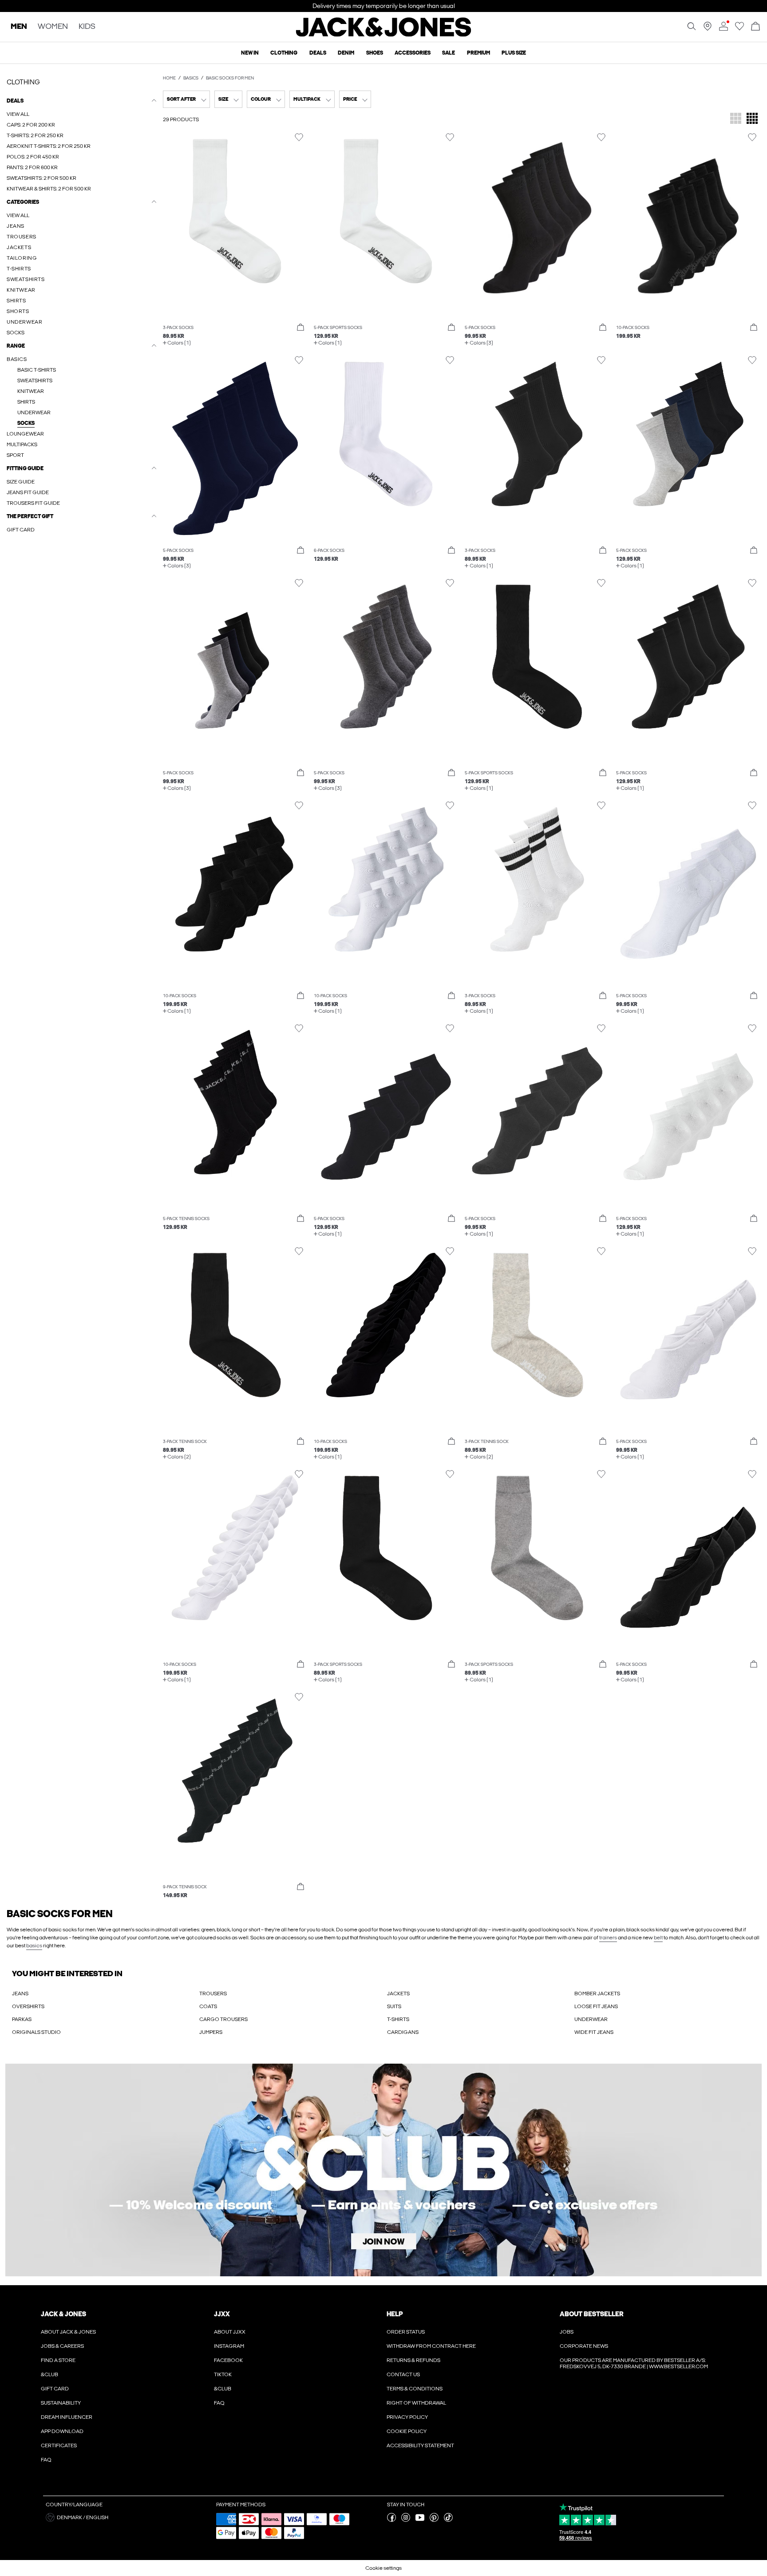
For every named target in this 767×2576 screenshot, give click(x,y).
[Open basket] (755, 27)
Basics (191, 78)
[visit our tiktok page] (448, 2520)
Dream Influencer (67, 2417)
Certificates (59, 2445)
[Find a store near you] (708, 29)
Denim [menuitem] (346, 53)
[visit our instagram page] (406, 2520)
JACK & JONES (63, 2314)
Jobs (567, 2332)
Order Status (406, 2332)
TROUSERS (213, 1993)
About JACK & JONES (68, 2332)
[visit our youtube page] (420, 2520)
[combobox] (186, 99)
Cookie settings (383, 2568)
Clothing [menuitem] (284, 53)
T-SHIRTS (398, 2019)
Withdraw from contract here (431, 2346)
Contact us (403, 2374)
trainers (608, 1938)
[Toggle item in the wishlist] (299, 137)
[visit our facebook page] (391, 2520)
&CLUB (49, 2374)
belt (658, 1938)
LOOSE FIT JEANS (596, 2006)
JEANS (20, 1993)
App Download (62, 2431)
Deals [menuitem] (318, 53)
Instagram (229, 2346)
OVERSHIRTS (28, 2006)
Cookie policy (407, 2431)
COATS (208, 2006)
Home (169, 78)
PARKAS (22, 2019)
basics (34, 1946)
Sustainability (61, 2403)
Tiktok (223, 2374)
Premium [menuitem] (478, 53)
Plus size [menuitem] (514, 53)
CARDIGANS (403, 2032)
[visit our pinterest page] (434, 2520)
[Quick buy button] (300, 328)
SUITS (394, 2006)
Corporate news (584, 2346)
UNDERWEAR (591, 2019)
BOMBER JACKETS (597, 1993)
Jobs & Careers (62, 2346)
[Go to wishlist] (739, 29)
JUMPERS (211, 2032)
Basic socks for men (230, 78)
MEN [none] (19, 27)
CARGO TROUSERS (223, 2019)
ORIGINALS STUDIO (36, 2032)
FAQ (46, 2460)
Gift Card (55, 2389)
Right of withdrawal (416, 2403)
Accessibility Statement (420, 2445)
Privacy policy (407, 2417)
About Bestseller (591, 2314)
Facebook (228, 2360)
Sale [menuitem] (449, 53)
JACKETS (398, 1993)
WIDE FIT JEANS (594, 2032)
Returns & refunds (413, 2360)
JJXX (222, 2314)
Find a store (58, 2360)
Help (395, 2314)
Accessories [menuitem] (413, 53)
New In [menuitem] (250, 53)
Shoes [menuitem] (375, 53)
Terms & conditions (415, 2389)
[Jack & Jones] (384, 35)
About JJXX (230, 2332)
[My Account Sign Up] (383, 2170)
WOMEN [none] (53, 27)
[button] (235, 226)
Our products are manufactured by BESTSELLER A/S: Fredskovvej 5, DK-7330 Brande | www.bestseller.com (634, 2363)
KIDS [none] (87, 27)
